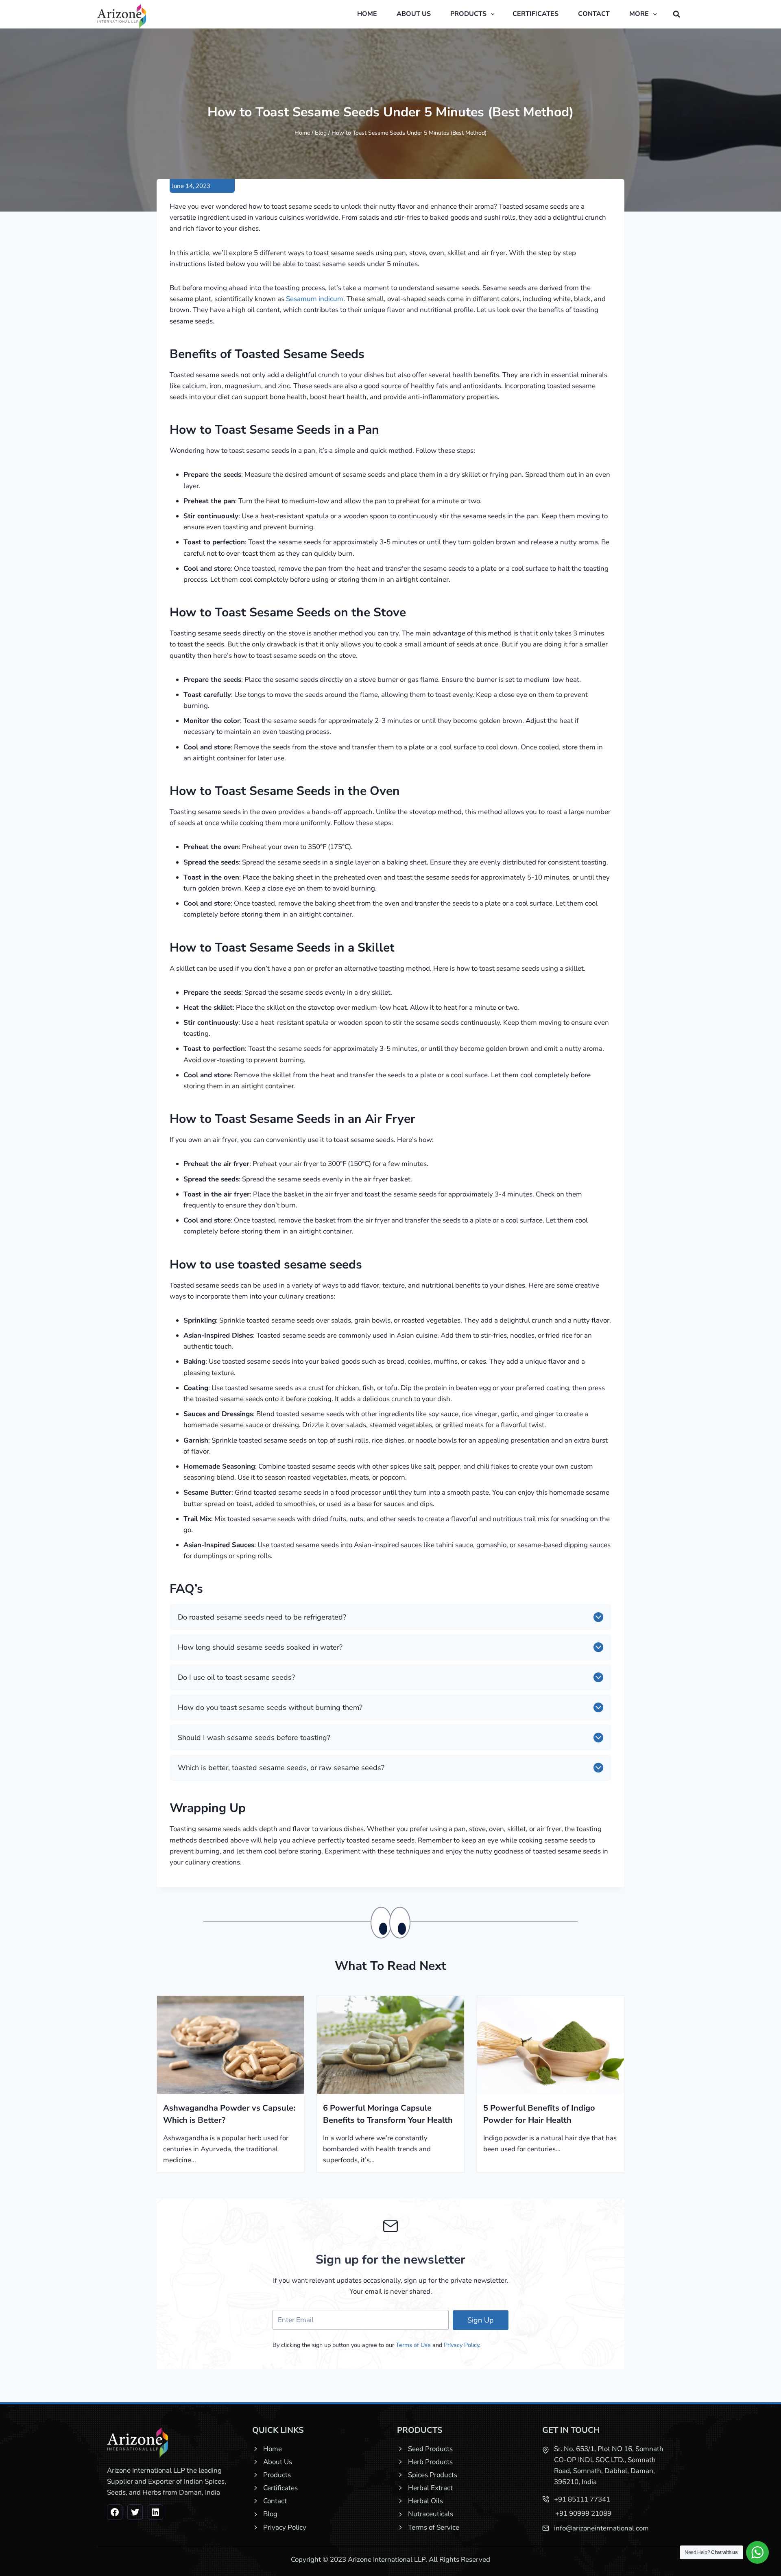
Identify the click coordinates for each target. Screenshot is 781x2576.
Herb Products (430, 2462)
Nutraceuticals (431, 2514)
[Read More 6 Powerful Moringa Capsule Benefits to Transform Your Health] (390, 2045)
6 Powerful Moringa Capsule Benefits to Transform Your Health (388, 2114)
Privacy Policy (461, 2345)
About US (414, 14)
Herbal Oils (425, 2501)
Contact (594, 14)
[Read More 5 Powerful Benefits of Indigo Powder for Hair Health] (551, 2045)
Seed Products (430, 2449)
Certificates (536, 14)
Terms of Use (413, 2345)
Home (367, 14)
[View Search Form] (676, 14)
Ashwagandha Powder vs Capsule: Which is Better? (229, 2114)
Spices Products (433, 2475)
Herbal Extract (430, 2488)
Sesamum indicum (315, 299)
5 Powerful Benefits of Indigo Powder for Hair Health (539, 2114)
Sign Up (481, 2320)
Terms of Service (434, 2527)
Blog (321, 133)
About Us (278, 2462)
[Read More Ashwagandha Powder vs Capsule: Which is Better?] (230, 2045)
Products (277, 2475)
